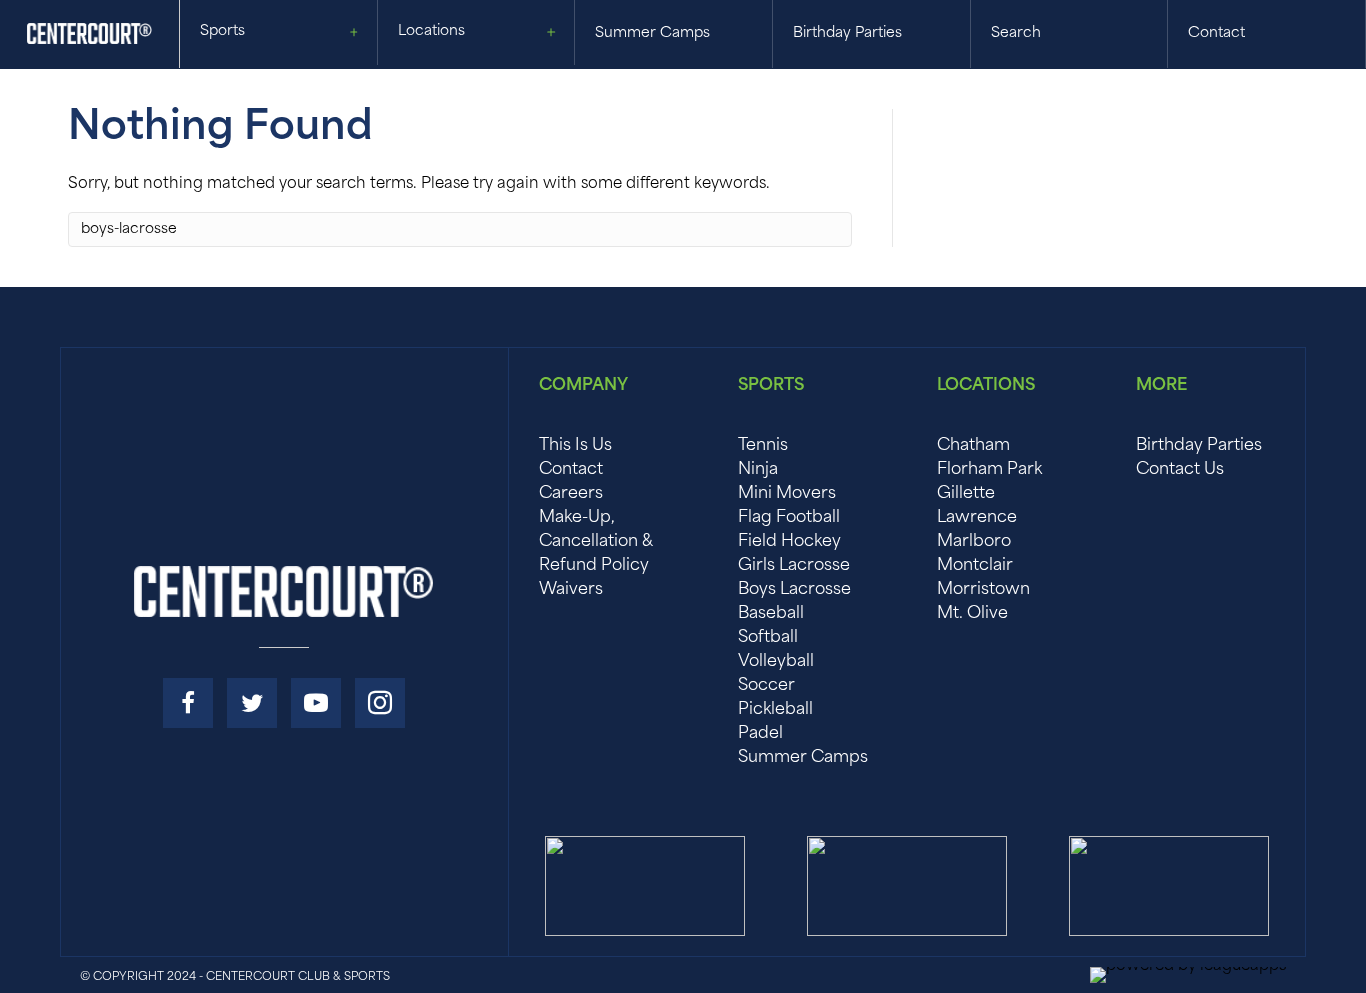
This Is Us (575, 446)
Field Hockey (789, 542)
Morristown (983, 590)
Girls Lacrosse (794, 566)
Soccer (766, 686)
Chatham (973, 446)
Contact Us (1180, 470)
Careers (571, 494)
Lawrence (977, 518)
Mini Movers (787, 494)
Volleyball (776, 662)
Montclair (975, 566)
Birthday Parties (1199, 446)
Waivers (571, 590)
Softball (768, 638)
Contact (571, 470)
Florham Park (989, 470)
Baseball (771, 614)
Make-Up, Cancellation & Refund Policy (595, 542)
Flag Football (789, 518)
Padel (760, 734)
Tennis (763, 446)
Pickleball (775, 710)
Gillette (966, 494)
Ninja (758, 470)
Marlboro (974, 542)
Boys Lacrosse (794, 590)
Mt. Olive (972, 614)
